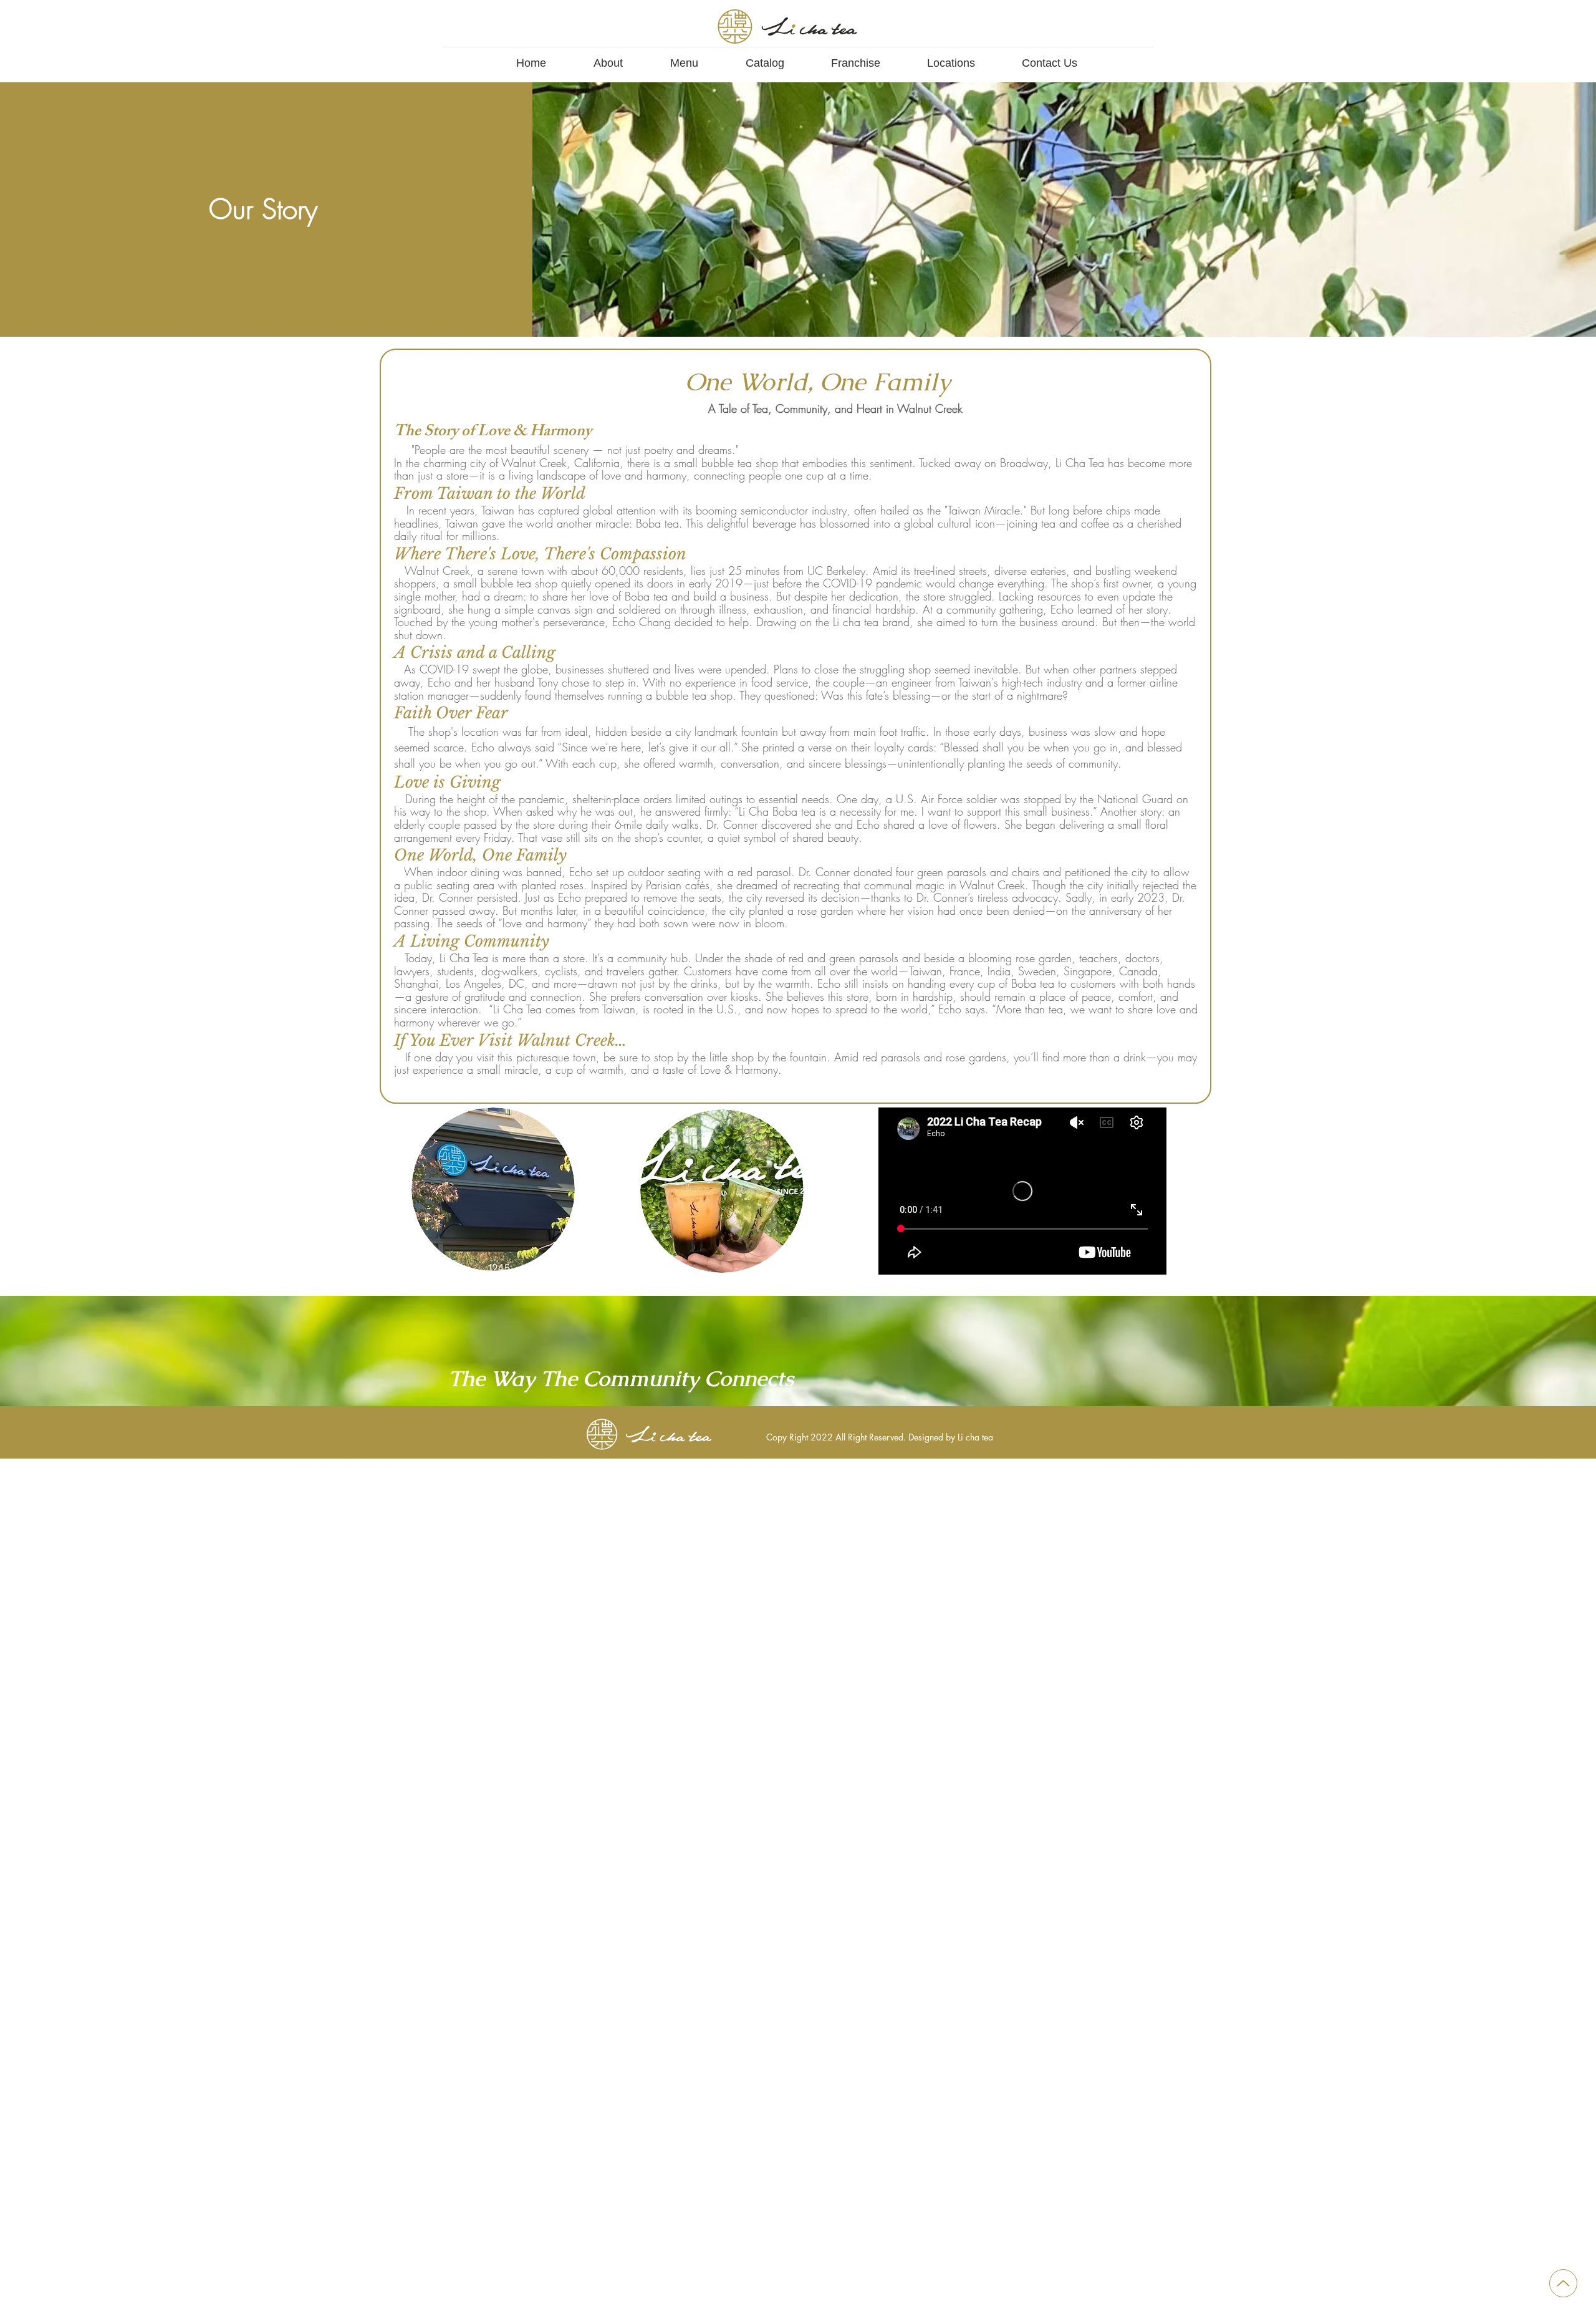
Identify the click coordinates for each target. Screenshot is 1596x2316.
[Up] (1563, 2283)
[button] (608, 58)
